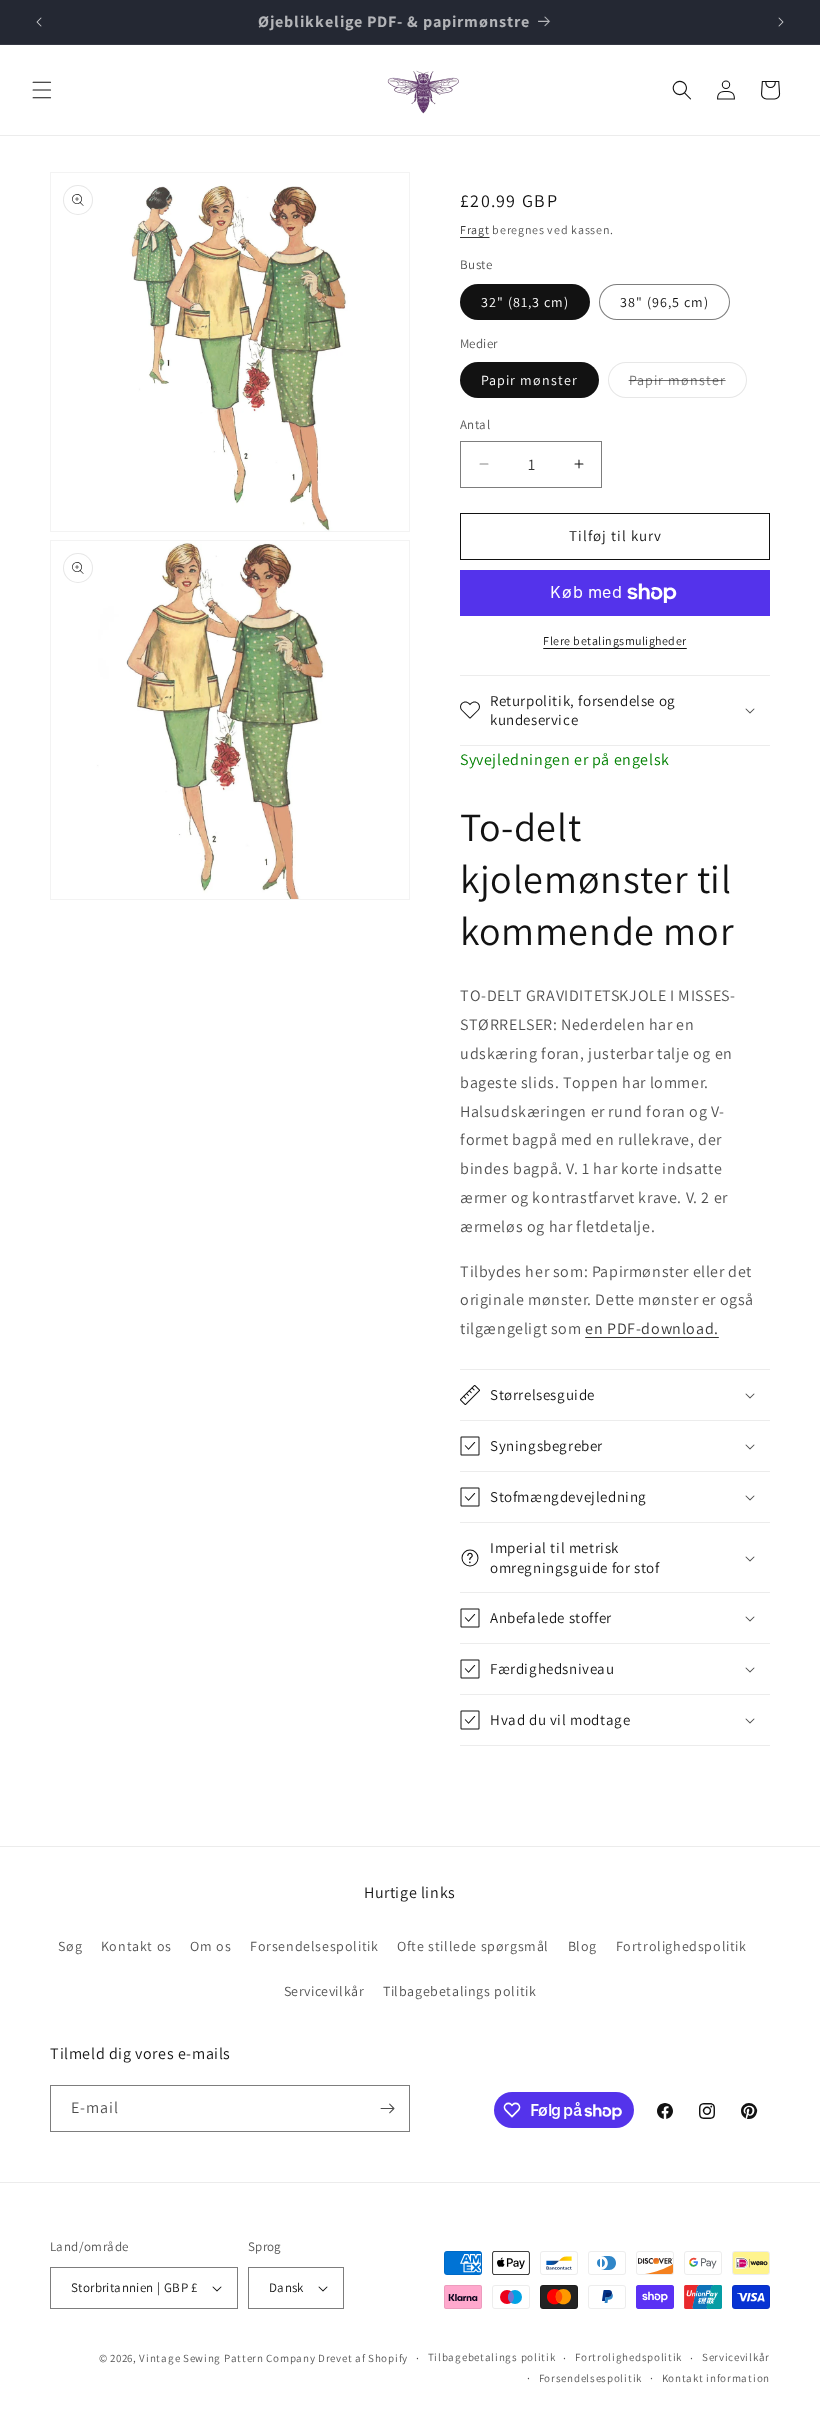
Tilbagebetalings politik (459, 1991)
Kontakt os (136, 1946)
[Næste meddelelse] (781, 22)
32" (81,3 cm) (525, 302)
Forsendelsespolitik (314, 1946)
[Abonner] (387, 2108)
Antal (475, 424)
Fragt (475, 229)
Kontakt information (716, 2378)
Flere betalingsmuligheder (615, 640)
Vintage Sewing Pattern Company (227, 2358)
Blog (582, 1946)
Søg (70, 1946)
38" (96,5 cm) (664, 302)
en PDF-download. (652, 1328)
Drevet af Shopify (363, 2358)
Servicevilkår (324, 1991)
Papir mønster (529, 380)
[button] (42, 90)
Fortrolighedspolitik (681, 1946)
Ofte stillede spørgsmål (473, 1946)
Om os (210, 1946)
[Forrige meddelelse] (39, 22)
